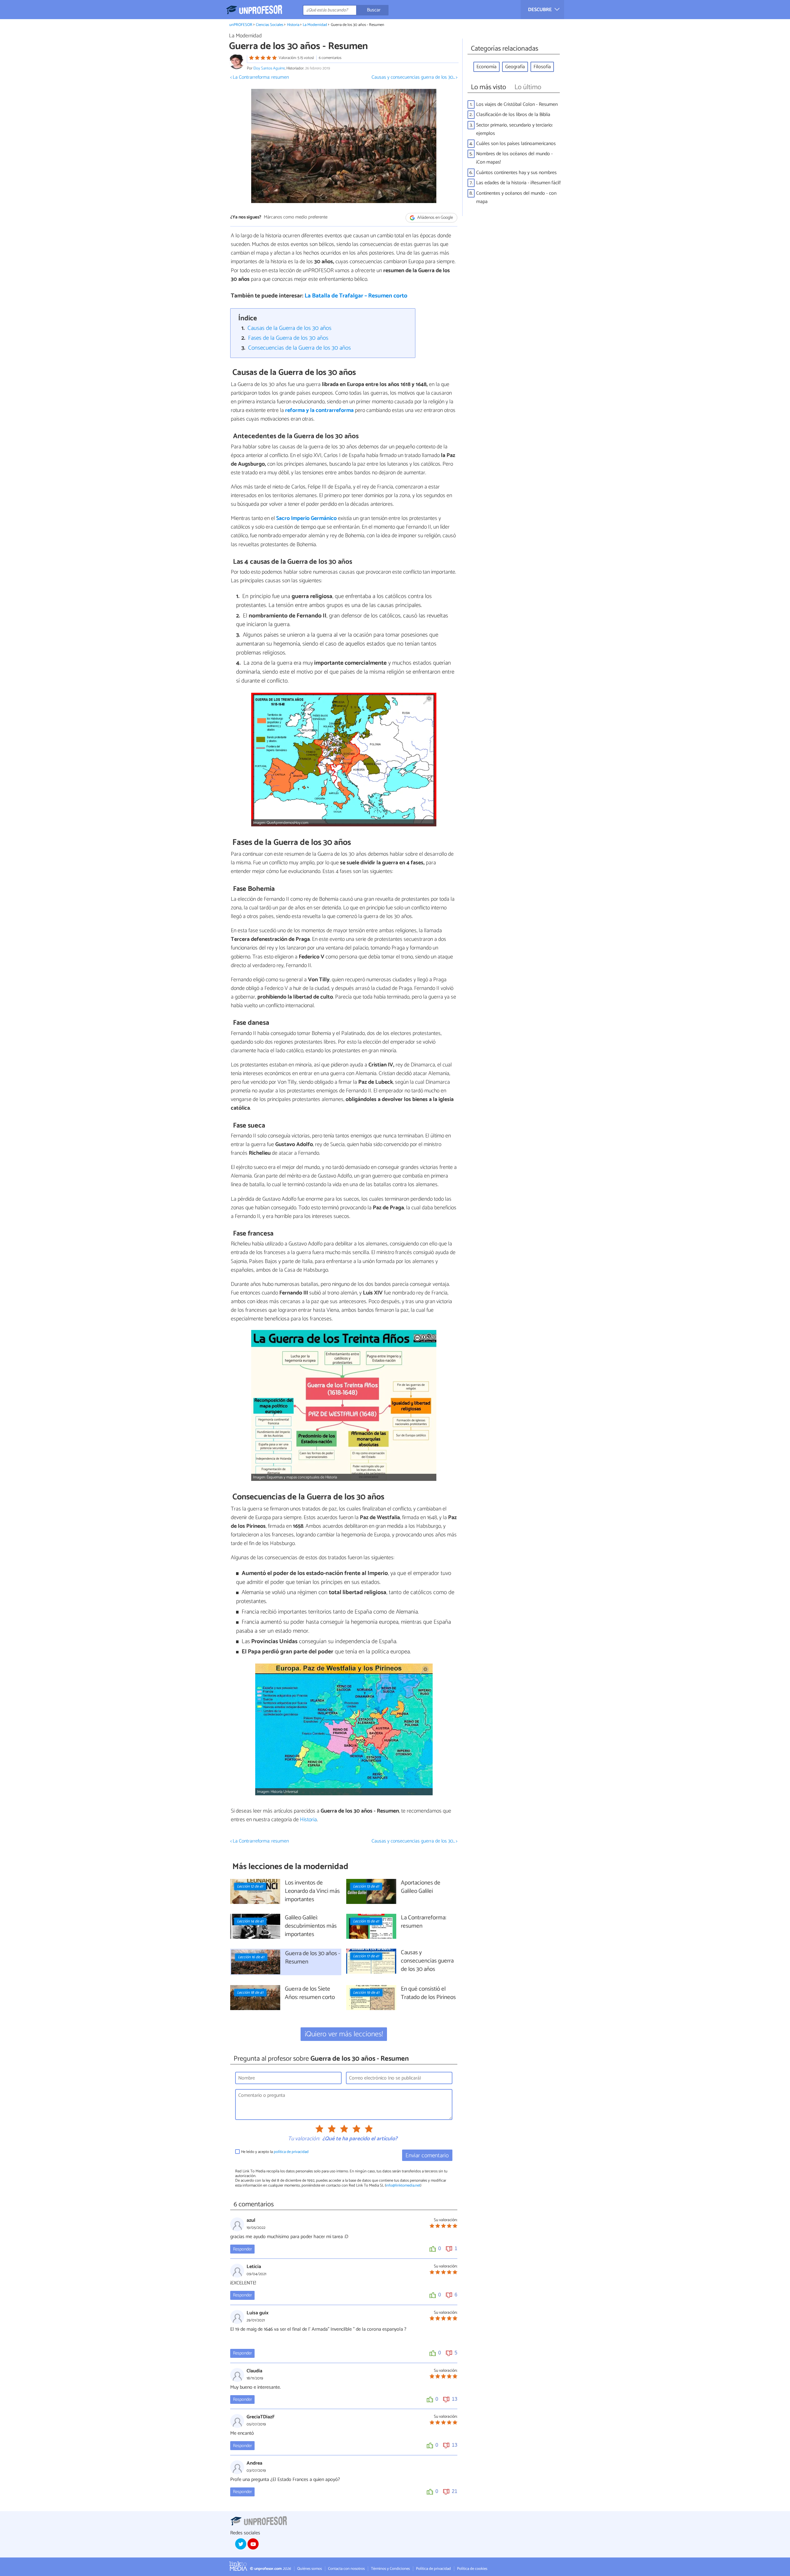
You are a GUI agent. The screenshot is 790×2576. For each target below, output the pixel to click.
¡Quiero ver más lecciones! (344, 2034)
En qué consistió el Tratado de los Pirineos (428, 1993)
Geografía (515, 67)
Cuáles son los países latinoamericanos (516, 144)
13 (455, 2399)
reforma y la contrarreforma (319, 410)
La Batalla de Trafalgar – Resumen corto (356, 296)
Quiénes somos (310, 2569)
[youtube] (253, 2544)
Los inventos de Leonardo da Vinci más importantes (312, 1891)
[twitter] (241, 2544)
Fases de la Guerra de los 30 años (288, 338)
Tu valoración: (304, 2139)
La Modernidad (315, 25)
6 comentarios (330, 58)
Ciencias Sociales (270, 25)
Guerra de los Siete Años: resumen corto (310, 1993)
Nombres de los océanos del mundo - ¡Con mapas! (514, 158)
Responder (242, 2249)
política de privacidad (291, 2152)
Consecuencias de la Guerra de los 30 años (299, 348)
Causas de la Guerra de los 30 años (289, 328)
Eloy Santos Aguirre (269, 68)
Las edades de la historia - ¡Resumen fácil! (518, 183)
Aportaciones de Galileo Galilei (421, 1887)
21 (455, 2491)
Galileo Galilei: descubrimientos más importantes (311, 1926)
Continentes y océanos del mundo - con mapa (516, 197)
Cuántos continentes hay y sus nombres (516, 173)
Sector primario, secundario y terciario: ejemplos (515, 129)
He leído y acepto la (275, 2152)
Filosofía (542, 67)
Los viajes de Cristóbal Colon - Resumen (517, 104)
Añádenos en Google (435, 218)
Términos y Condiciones (390, 2569)
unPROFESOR (241, 25)
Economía (486, 67)
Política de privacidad (433, 2569)
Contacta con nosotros (346, 2569)
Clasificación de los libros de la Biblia (513, 115)
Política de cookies (472, 2569)
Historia (293, 25)
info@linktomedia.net (403, 2185)
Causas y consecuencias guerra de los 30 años (427, 1961)
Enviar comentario (427, 2156)
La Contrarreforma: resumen (424, 1922)
